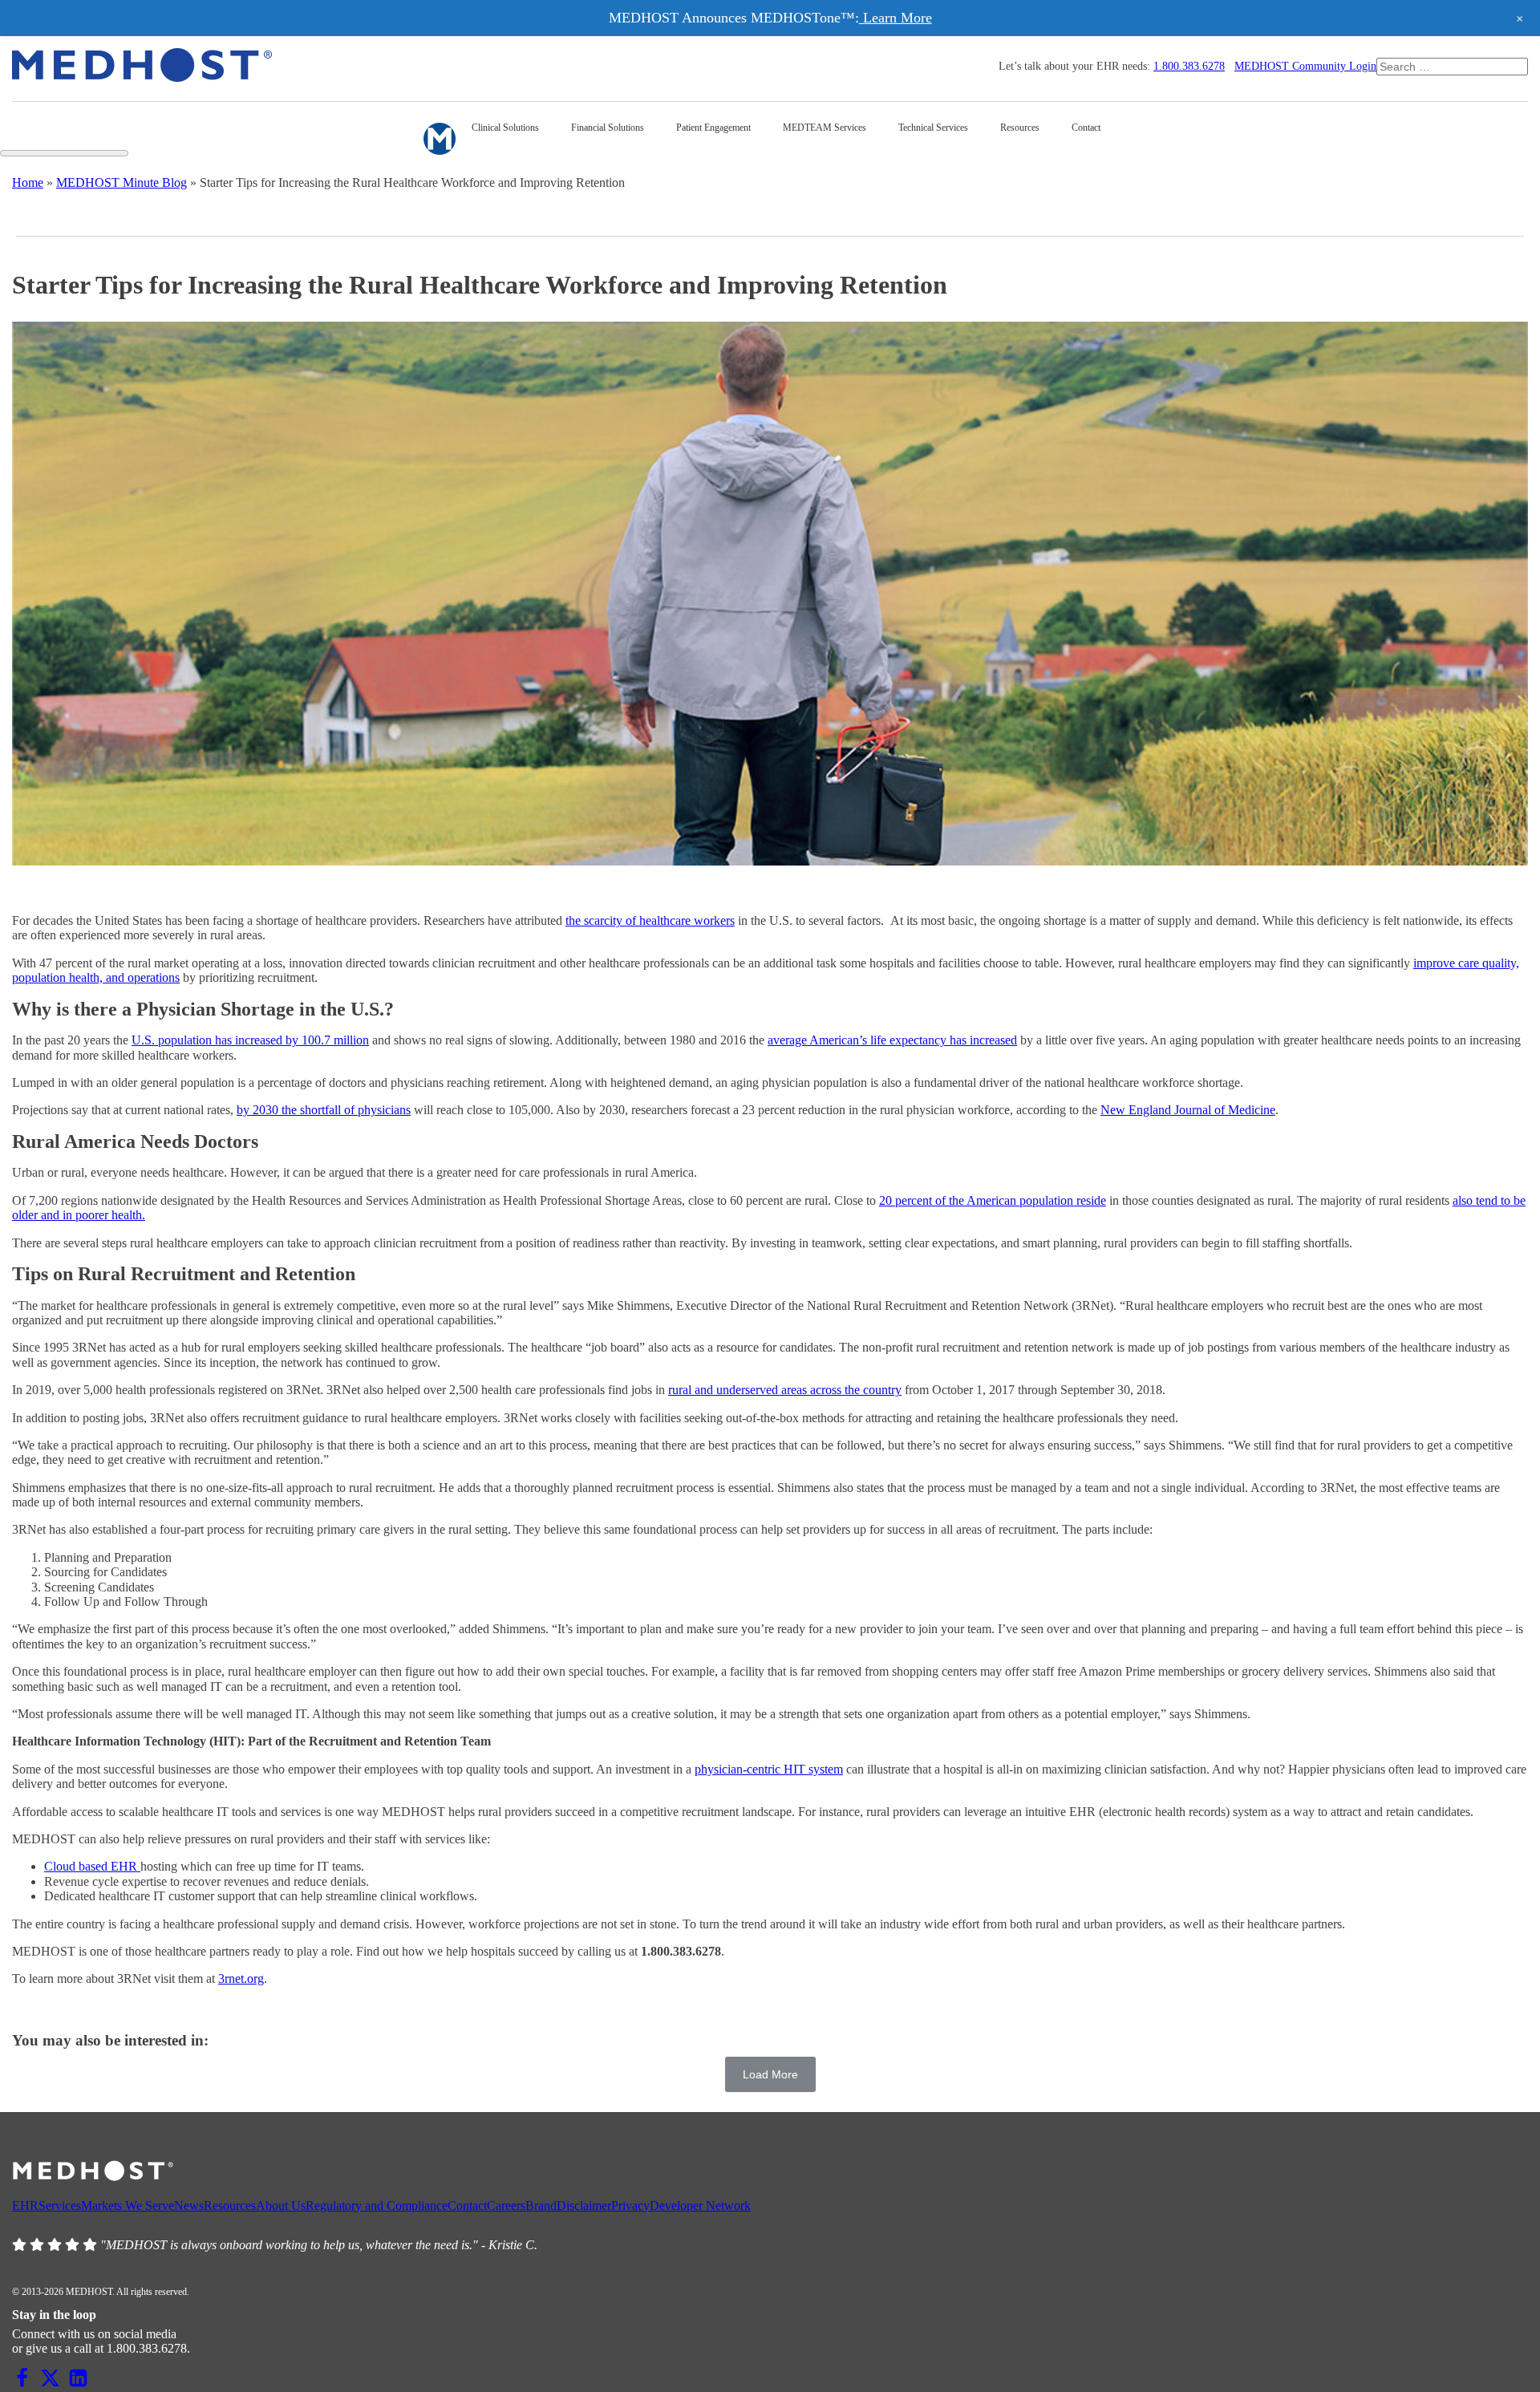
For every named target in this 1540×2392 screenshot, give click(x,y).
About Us (281, 2206)
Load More (770, 2074)
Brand (541, 2206)
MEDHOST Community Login (1305, 66)
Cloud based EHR (92, 1866)
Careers (506, 2206)
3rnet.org (241, 1978)
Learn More (896, 18)
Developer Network (700, 2206)
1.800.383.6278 (1189, 66)
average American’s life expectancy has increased (892, 1040)
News (189, 2206)
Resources (230, 2206)
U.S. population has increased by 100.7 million (250, 1040)
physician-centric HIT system (769, 1769)
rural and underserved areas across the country (785, 1390)
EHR (25, 2206)
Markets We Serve (128, 2206)
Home (28, 182)
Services (60, 2206)
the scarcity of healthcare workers (650, 920)
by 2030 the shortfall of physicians (324, 1110)
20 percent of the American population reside (993, 1200)
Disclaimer (584, 2206)
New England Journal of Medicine (1188, 1110)
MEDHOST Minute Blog (122, 182)
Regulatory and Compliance (377, 2206)
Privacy (630, 2206)
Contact (467, 2206)
